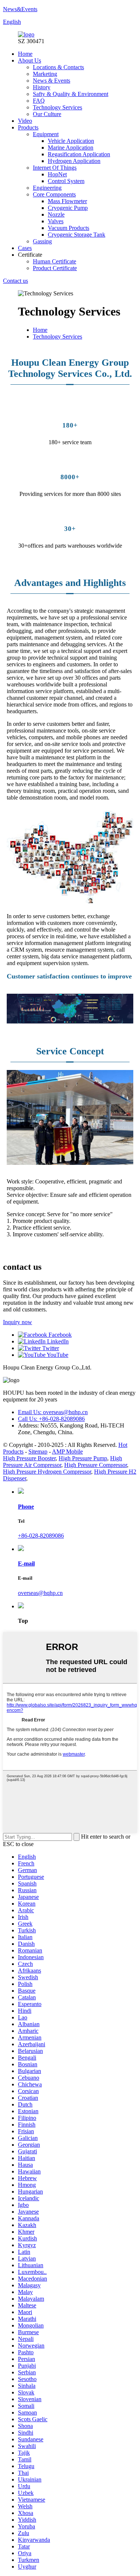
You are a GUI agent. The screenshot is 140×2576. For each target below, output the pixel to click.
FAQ (39, 101)
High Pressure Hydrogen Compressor (47, 1472)
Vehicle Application (71, 141)
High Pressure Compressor (96, 1465)
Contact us (15, 281)
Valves (56, 221)
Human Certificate (55, 261)
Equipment (46, 134)
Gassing (42, 241)
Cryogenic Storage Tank (77, 235)
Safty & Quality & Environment (71, 94)
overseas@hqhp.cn (40, 1593)
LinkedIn (57, 1341)
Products (28, 127)
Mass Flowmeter (67, 201)
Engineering (47, 188)
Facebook (59, 1335)
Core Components (54, 194)
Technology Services (57, 107)
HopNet (57, 174)
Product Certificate (55, 268)
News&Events (20, 9)
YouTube (57, 1355)
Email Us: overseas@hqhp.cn (53, 1412)
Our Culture (47, 114)
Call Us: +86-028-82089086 (51, 1419)
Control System (66, 181)
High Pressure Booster (29, 1458)
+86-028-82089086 (41, 1536)
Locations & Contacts (58, 67)
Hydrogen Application (74, 161)
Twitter (50, 1348)
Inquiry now (18, 1322)
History (42, 87)
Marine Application (71, 148)
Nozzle (56, 214)
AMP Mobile (67, 1452)
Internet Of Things (55, 168)
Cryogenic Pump (68, 208)
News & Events (52, 81)
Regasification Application (79, 154)
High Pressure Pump (83, 1458)
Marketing (45, 74)
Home (25, 54)
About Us (29, 60)
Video (25, 121)
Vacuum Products (69, 228)
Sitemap (38, 1452)
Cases (25, 248)
